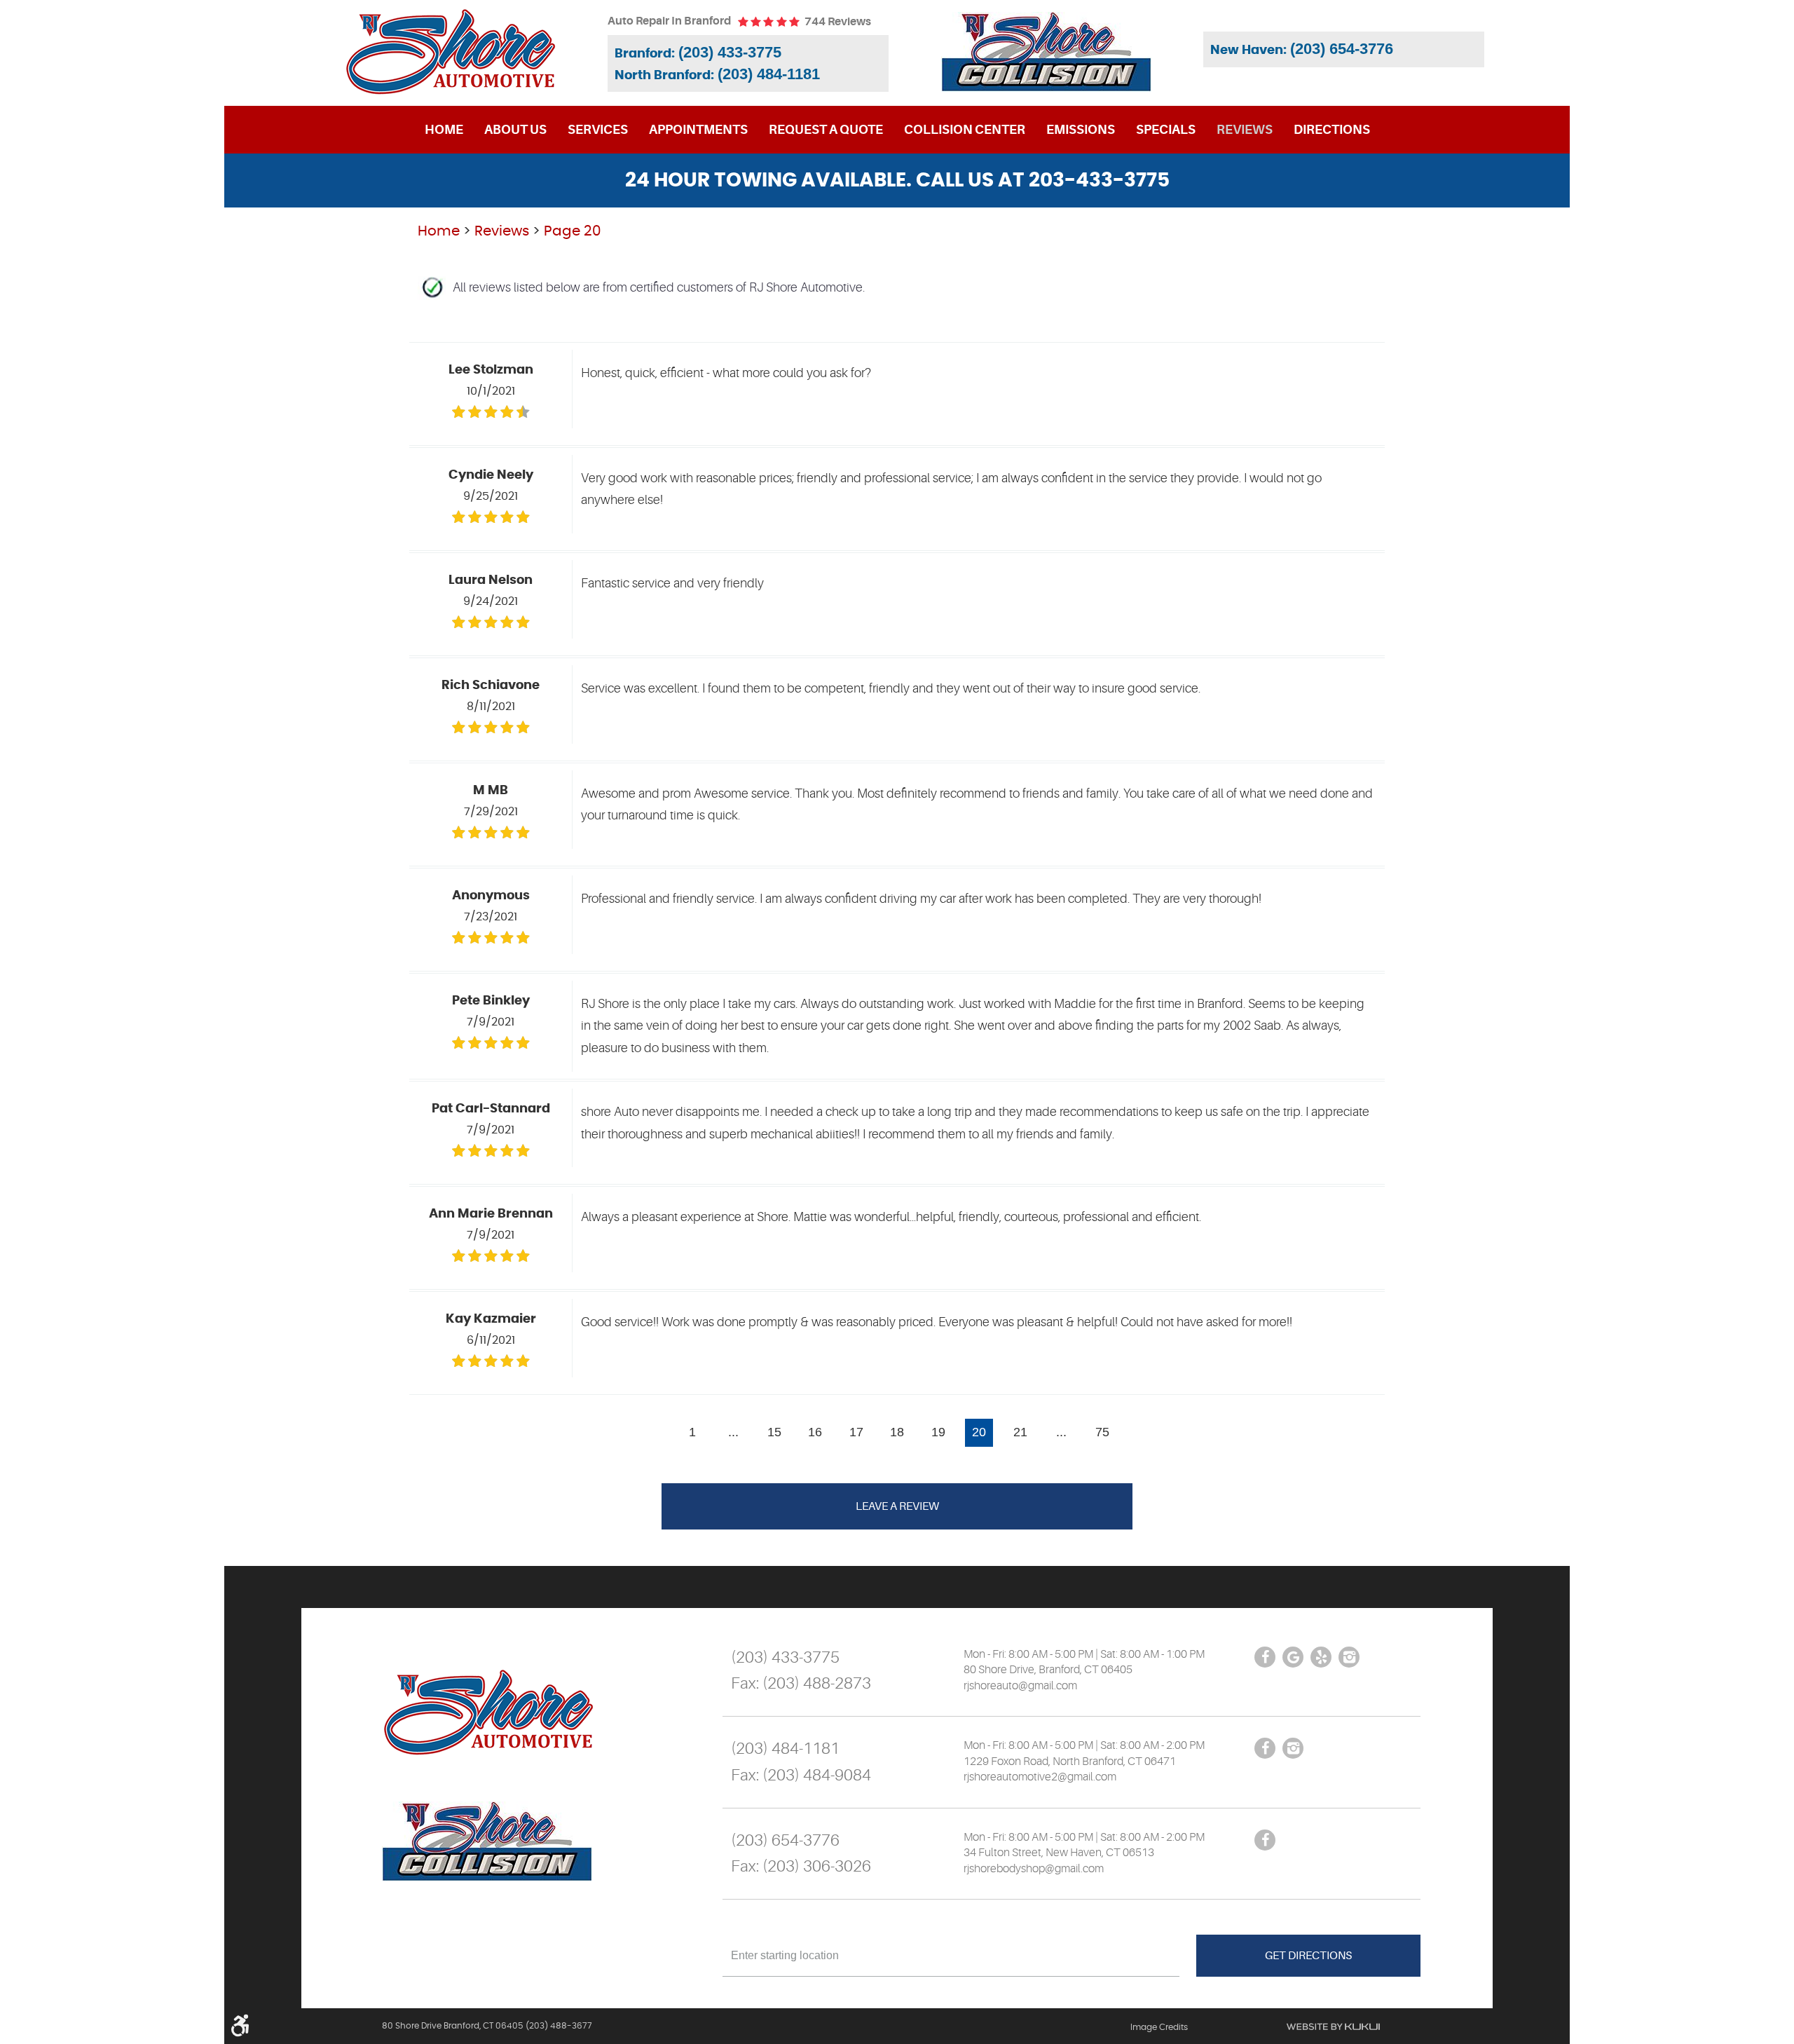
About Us (515, 130)
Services (598, 130)
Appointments (698, 130)
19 (938, 1432)
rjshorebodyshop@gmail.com (1034, 1869)
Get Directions (1308, 1956)
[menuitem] (444, 130)
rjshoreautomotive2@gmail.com (1040, 1777)
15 (774, 1432)
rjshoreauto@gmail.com (1020, 1686)
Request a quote (826, 130)
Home (444, 130)
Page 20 (573, 231)
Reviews (1245, 130)
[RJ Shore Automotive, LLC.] (450, 52)
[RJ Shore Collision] (1046, 52)
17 (856, 1432)
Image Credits (1159, 2027)
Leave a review (897, 1506)
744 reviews (838, 22)
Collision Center (965, 130)
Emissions (1081, 130)
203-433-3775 (1099, 181)
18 (897, 1432)
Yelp (1321, 1657)
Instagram (1349, 1657)
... (733, 1432)
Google (1293, 1657)
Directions (1332, 130)
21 (1020, 1432)
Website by (1333, 2026)
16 (815, 1432)
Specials (1166, 130)
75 (1102, 1432)
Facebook (1265, 1657)
